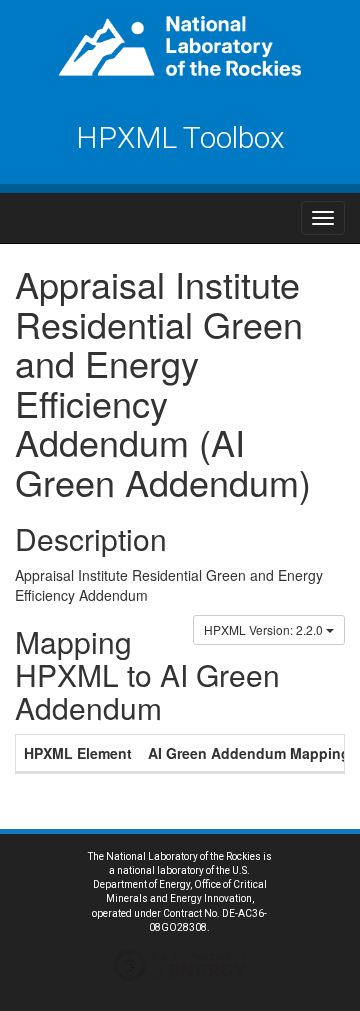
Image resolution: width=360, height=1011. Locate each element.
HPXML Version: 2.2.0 (265, 629)
